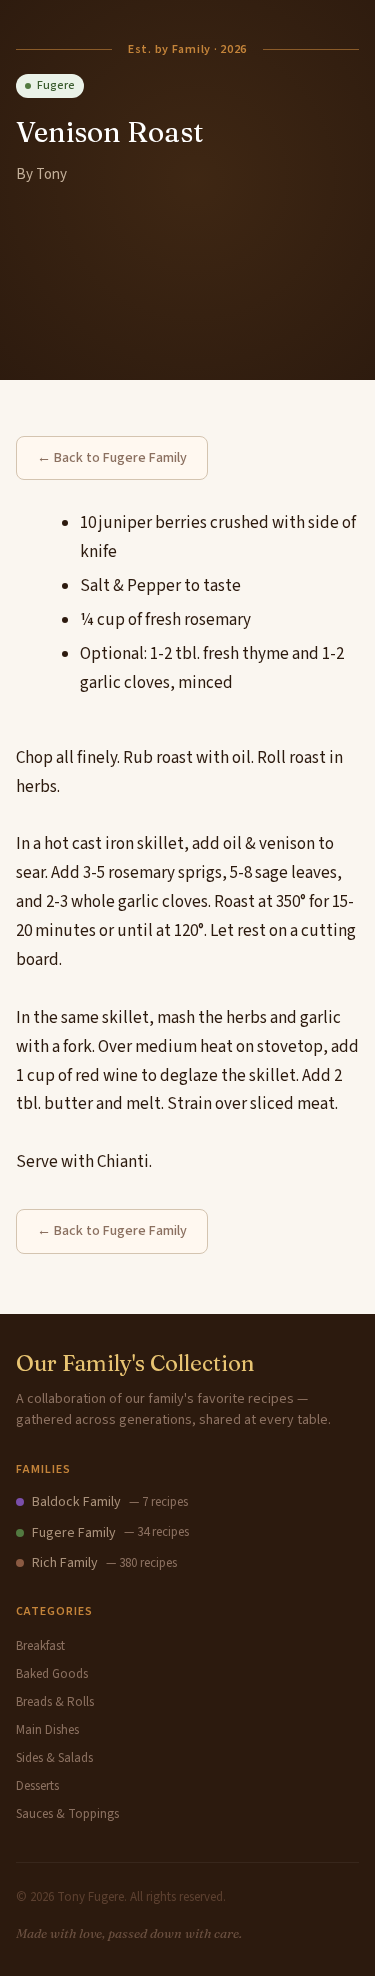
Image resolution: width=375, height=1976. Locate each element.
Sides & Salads (54, 1758)
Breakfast (40, 1646)
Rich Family (65, 1563)
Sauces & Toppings (67, 1814)
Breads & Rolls (55, 1702)
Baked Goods (52, 1674)
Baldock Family (76, 1502)
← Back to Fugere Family (112, 458)
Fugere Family (74, 1533)
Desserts (37, 1786)
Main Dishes (47, 1730)
